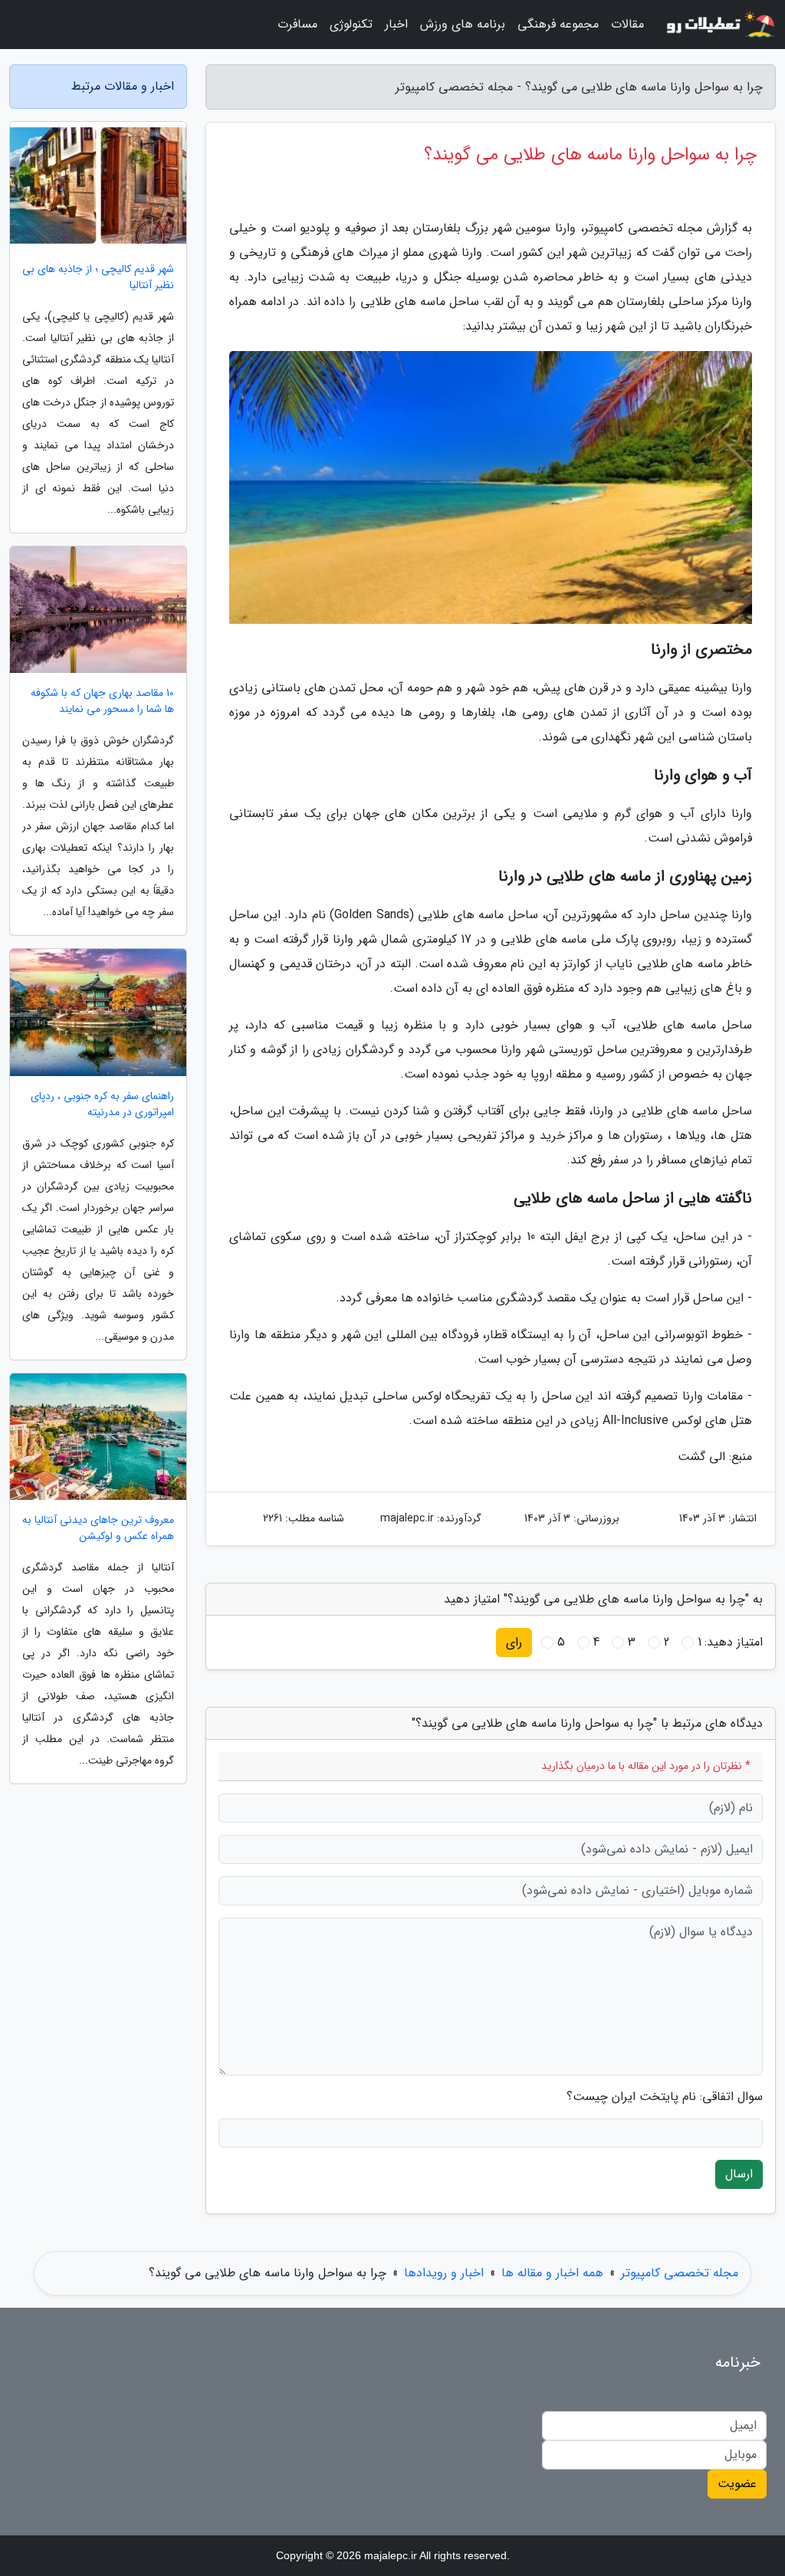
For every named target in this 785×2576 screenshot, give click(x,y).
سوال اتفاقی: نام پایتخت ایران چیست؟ (665, 2097)
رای (514, 1642)
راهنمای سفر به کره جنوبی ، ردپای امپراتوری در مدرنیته (102, 1104)
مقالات (627, 24)
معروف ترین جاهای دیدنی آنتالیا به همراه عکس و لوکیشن (98, 1528)
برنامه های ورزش (463, 24)
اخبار (396, 24)
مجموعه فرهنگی (558, 24)
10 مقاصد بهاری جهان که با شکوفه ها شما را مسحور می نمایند (102, 701)
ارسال (739, 2174)
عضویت (737, 2484)
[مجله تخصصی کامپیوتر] (719, 25)
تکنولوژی (351, 24)
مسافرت (297, 24)
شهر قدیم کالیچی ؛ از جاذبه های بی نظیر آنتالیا (98, 277)
